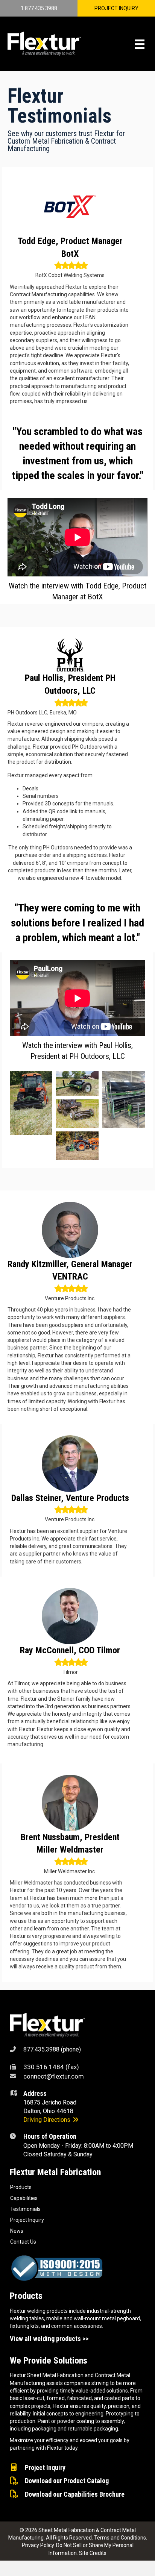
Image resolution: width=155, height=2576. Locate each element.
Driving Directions (48, 2120)
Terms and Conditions (120, 2538)
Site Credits (93, 2553)
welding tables (27, 2318)
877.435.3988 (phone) (52, 2049)
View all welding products (45, 2339)
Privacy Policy (38, 2545)
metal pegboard (121, 2318)
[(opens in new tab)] (47, 2024)
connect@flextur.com (54, 2076)
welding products (47, 2311)
